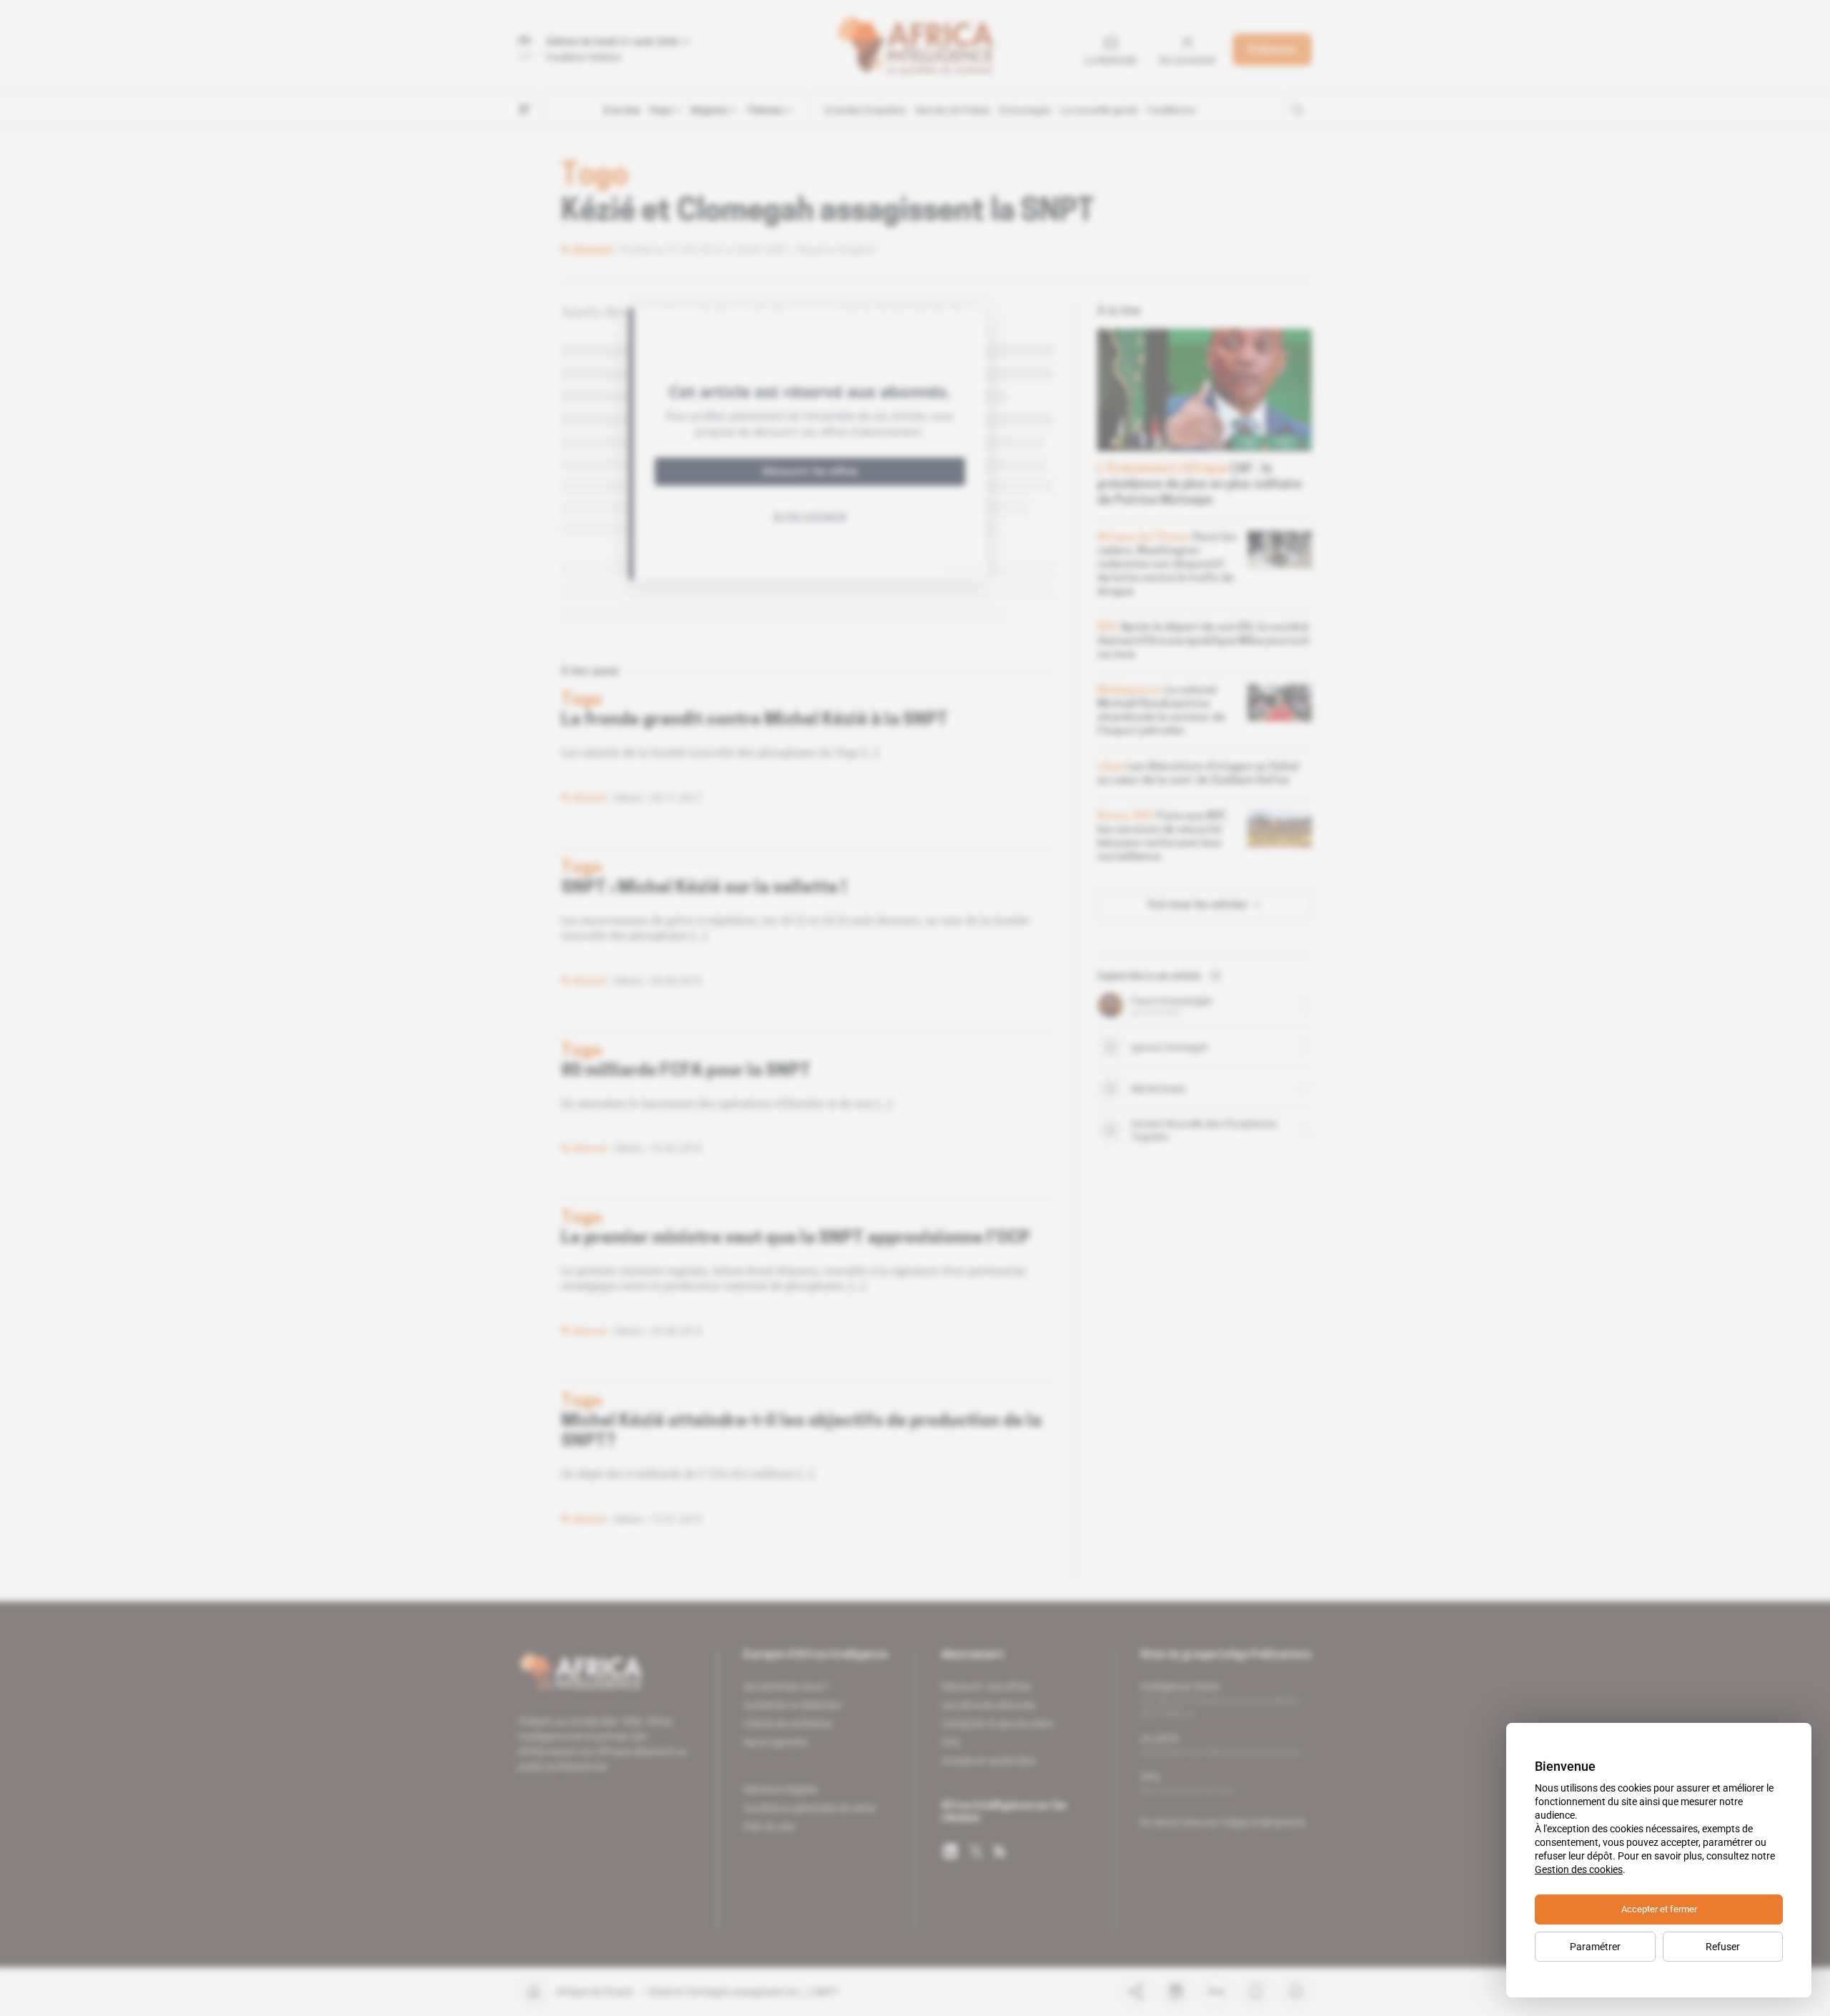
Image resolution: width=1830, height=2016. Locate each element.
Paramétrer (1595, 1947)
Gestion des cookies (1579, 1869)
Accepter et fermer (1659, 1909)
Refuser (1723, 1947)
